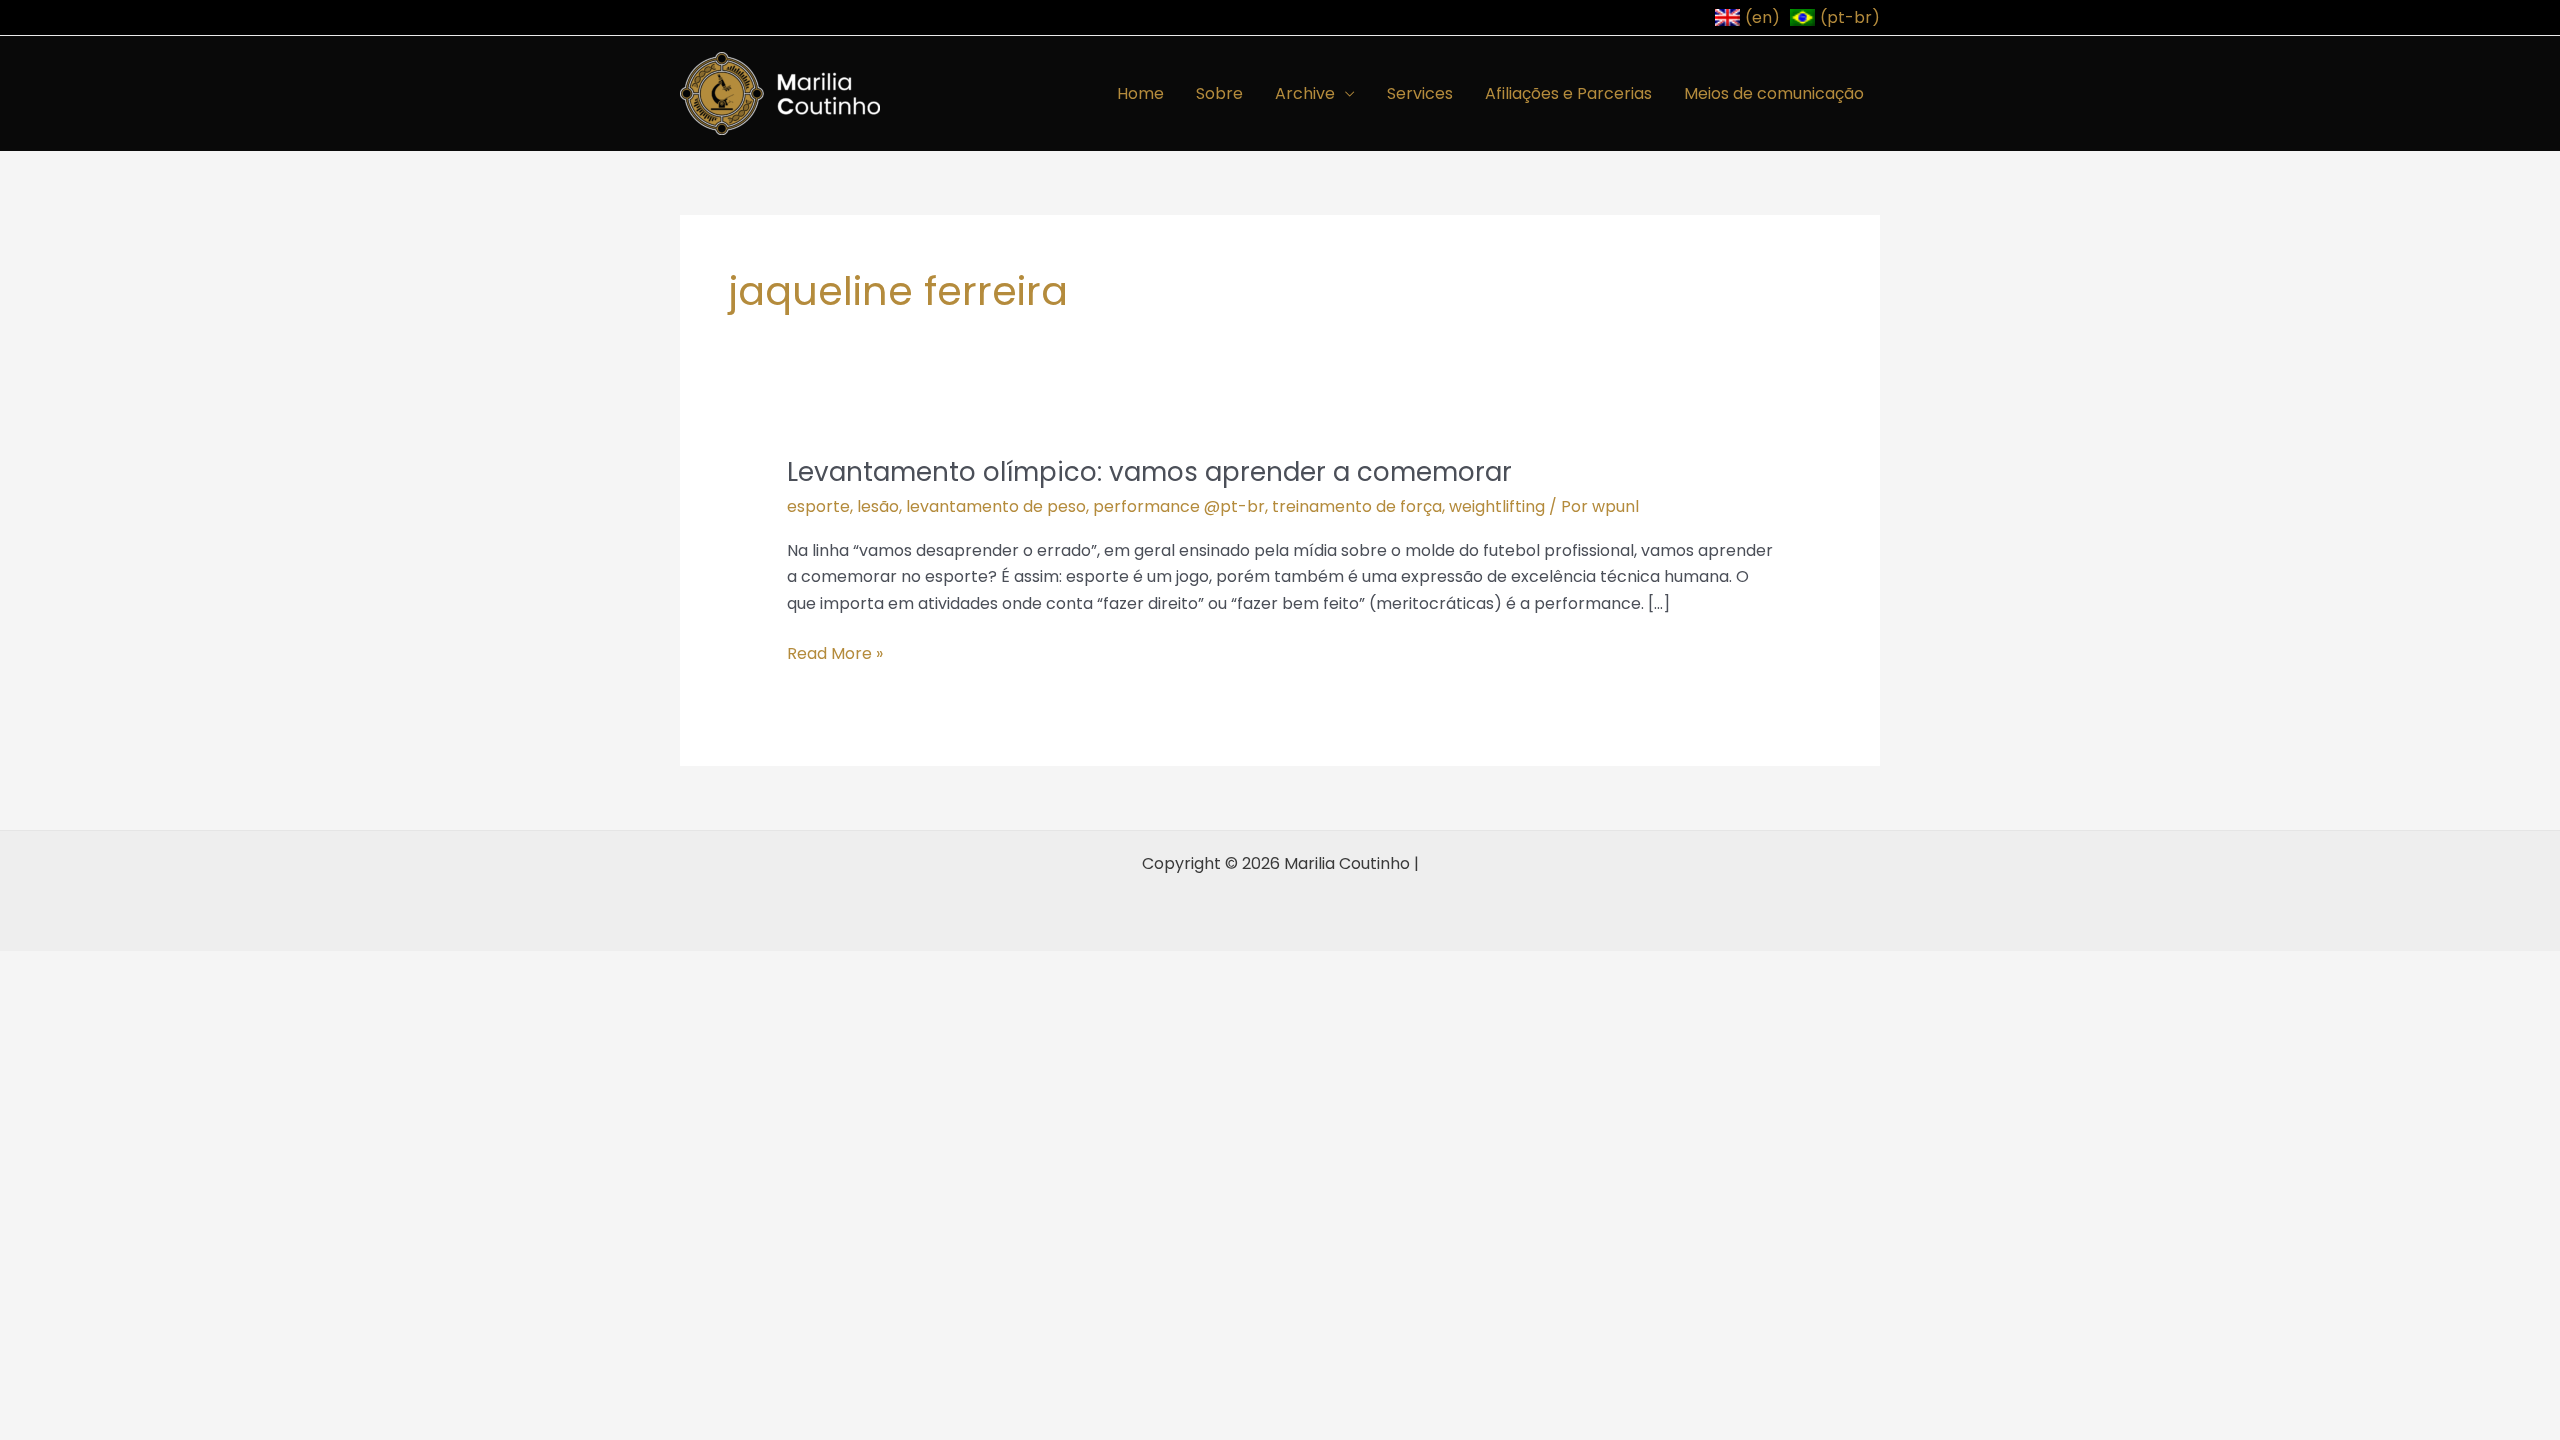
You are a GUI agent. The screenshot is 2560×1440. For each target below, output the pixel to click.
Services (1420, 93)
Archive (1305, 93)
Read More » (835, 653)
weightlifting (1497, 506)
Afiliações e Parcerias (1568, 93)
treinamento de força (1357, 506)
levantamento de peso (996, 506)
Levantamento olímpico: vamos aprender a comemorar (1149, 472)
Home (1140, 93)
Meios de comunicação (1774, 93)
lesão (878, 506)
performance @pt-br (1179, 506)
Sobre (1219, 93)
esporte (818, 506)
